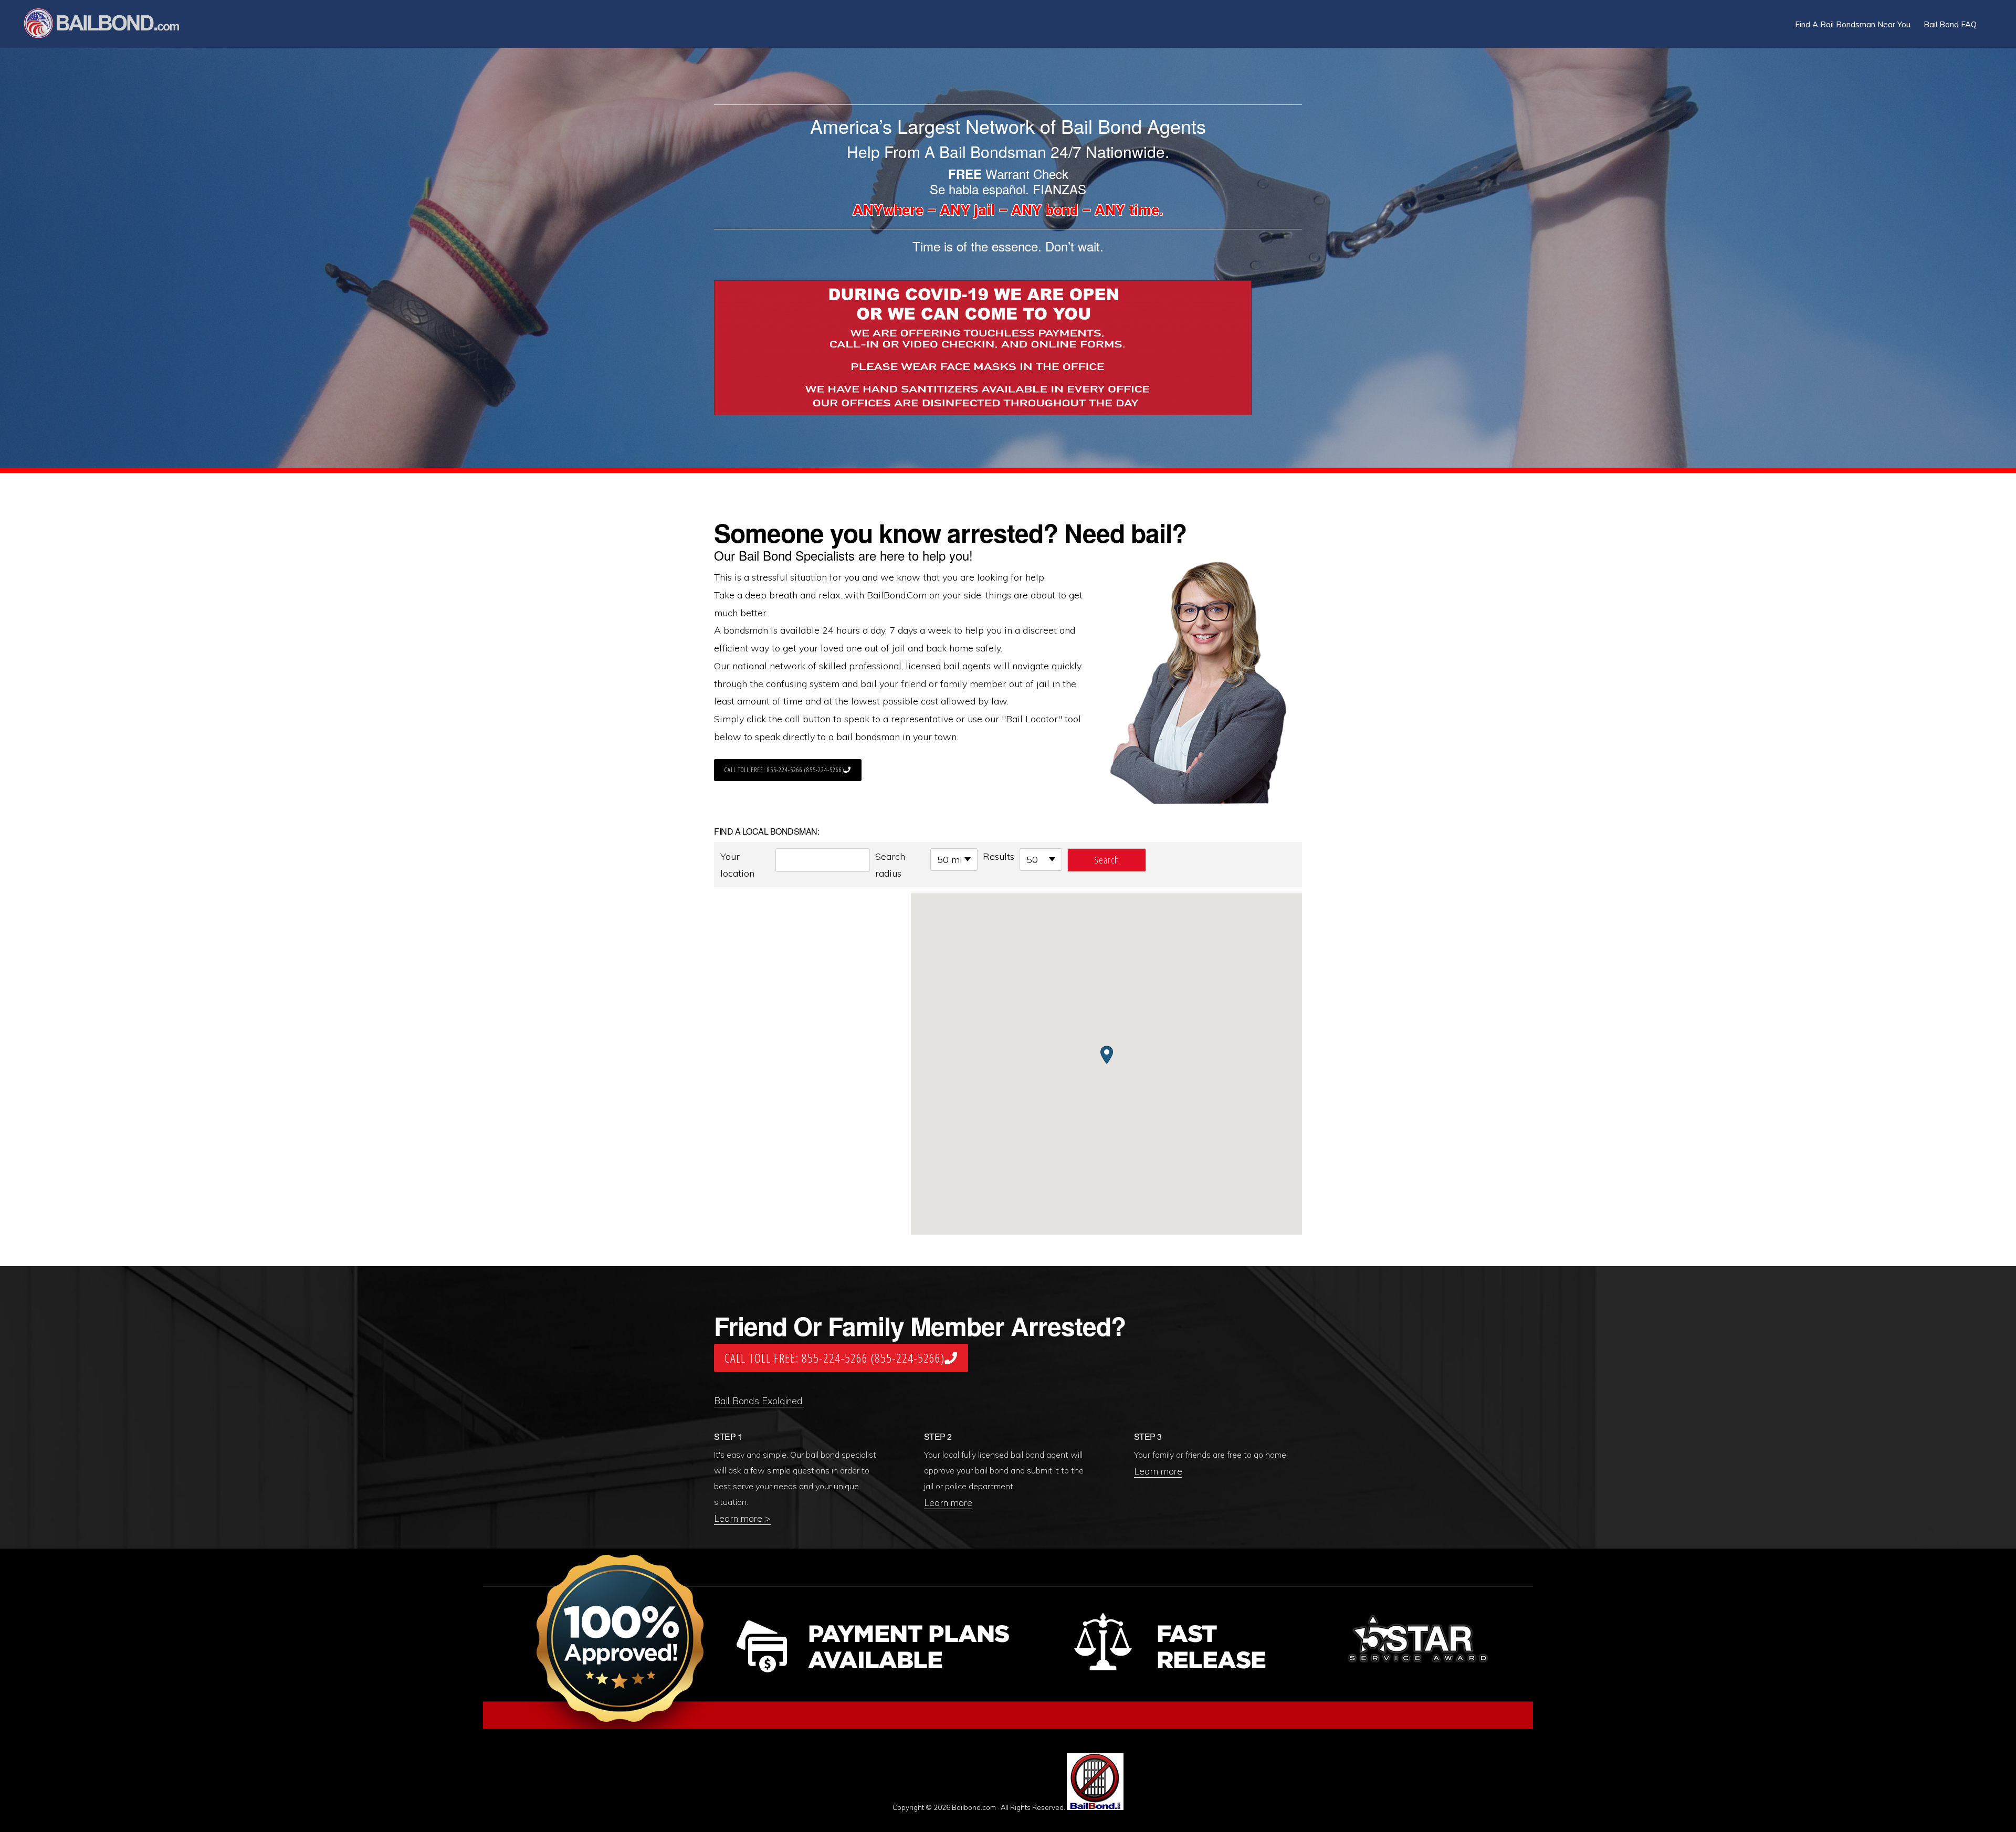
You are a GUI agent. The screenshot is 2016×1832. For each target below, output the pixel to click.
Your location (737, 865)
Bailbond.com (108, 25)
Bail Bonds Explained (758, 1401)
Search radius (890, 865)
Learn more (948, 1503)
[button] (1990, 17)
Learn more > (742, 1518)
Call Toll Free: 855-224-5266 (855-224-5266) (784, 770)
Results (999, 856)
